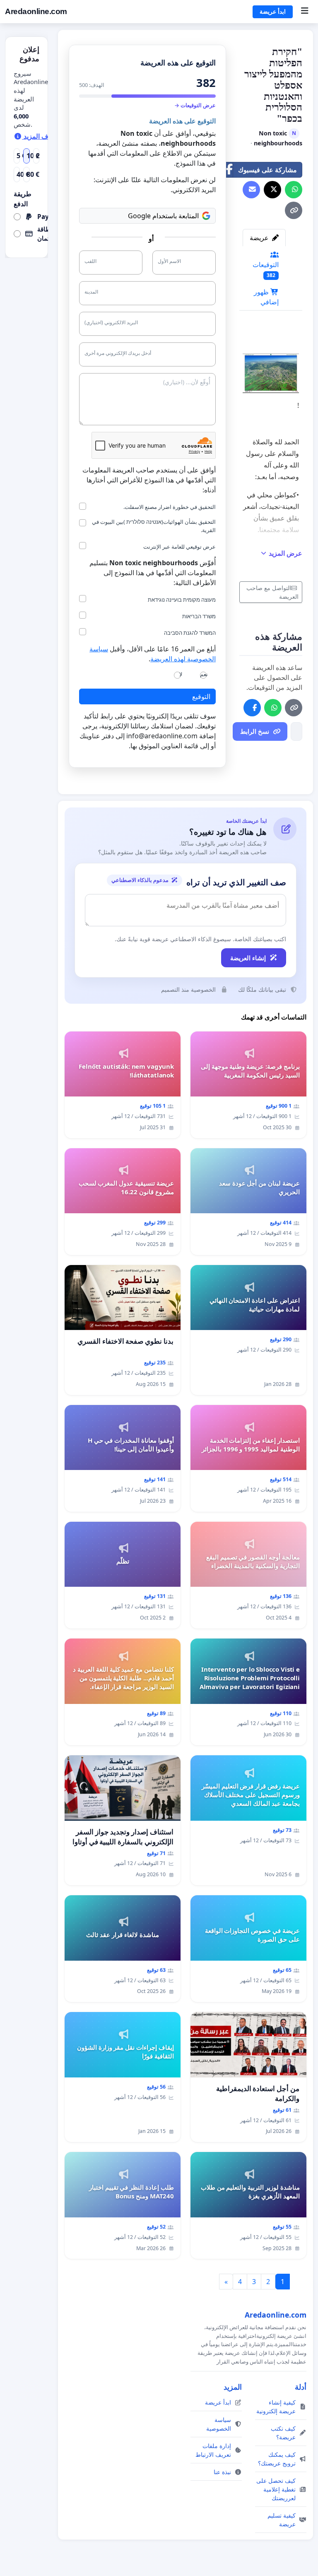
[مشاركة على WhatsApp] (294, 190)
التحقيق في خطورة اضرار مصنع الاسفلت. (170, 507)
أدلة (301, 2387)
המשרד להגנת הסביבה (190, 633)
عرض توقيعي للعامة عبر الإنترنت (179, 547)
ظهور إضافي (266, 297)
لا (181, 674)
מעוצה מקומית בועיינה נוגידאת (182, 600)
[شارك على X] (272, 190)
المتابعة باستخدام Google (163, 216)
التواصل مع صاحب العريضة (272, 592)
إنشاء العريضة (248, 958)
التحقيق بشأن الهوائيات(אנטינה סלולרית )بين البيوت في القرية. (154, 526)
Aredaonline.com (36, 11)
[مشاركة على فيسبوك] (252, 708)
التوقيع (201, 696)
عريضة (260, 238)
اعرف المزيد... (43, 136)
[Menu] (305, 12)
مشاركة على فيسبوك (267, 170)
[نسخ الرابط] (294, 210)
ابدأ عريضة (273, 12)
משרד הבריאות (199, 616)
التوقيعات (266, 269)
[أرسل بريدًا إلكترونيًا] (251, 190)
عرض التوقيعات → (195, 105)
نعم (204, 674)
